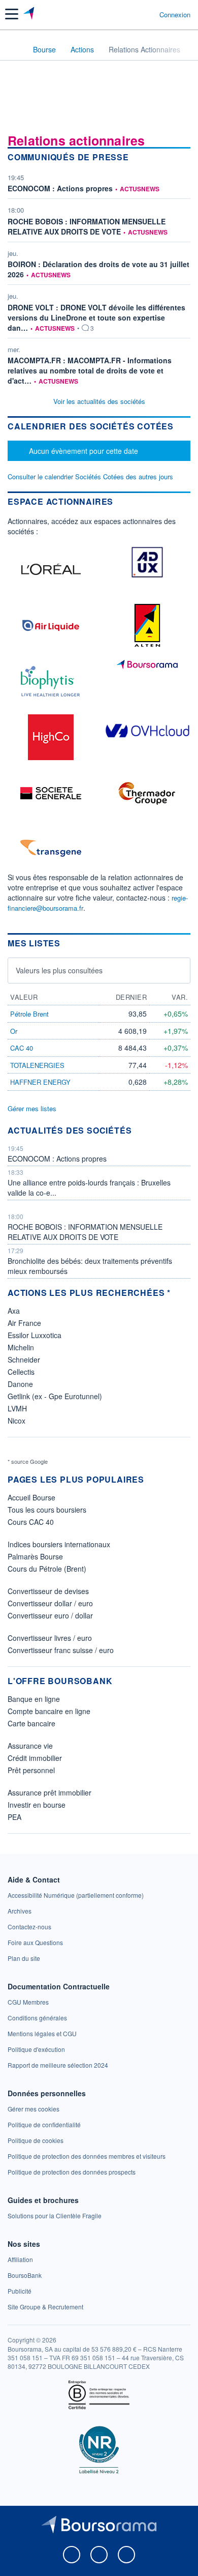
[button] (12, 14)
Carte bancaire (31, 1723)
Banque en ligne (34, 1699)
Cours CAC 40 (31, 1522)
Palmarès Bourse (35, 1556)
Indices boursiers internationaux (59, 1544)
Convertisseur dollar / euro (50, 1603)
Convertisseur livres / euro (50, 1638)
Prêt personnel (31, 1770)
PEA (14, 1817)
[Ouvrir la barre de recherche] (133, 14)
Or (14, 1031)
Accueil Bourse (31, 1497)
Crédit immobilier (35, 1758)
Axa (14, 1311)
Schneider (24, 1359)
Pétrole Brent (29, 1014)
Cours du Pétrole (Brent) (47, 1569)
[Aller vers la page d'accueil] (30, 14)
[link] (76, 1895)
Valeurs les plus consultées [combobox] (59, 970)
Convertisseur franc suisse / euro (61, 1650)
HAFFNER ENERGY (40, 1082)
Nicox (16, 1421)
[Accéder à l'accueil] (14, 49)
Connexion (175, 15)
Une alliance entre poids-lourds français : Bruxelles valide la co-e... (89, 1188)
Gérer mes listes (32, 1108)
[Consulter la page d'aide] (147, 14)
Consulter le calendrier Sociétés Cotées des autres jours (90, 476)
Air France (24, 1323)
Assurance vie (30, 1746)
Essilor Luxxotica (35, 1335)
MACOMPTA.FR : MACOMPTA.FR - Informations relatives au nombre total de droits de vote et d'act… (90, 370)
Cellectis (21, 1372)
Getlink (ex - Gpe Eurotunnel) (55, 1396)
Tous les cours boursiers (47, 1510)
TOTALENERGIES (37, 1065)
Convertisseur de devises (48, 1591)
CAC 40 (22, 1048)
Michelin (21, 1347)
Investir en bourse (37, 1805)
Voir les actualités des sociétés (99, 401)
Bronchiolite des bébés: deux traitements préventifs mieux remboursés (90, 1266)
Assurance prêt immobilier (49, 1792)
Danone (20, 1384)
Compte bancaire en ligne (49, 1711)
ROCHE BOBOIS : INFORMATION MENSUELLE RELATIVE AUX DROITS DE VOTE (87, 226)
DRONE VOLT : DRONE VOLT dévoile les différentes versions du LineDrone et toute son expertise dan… (96, 317)
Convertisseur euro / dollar (50, 1615)
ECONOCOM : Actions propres (60, 188)
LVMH (17, 1408)
